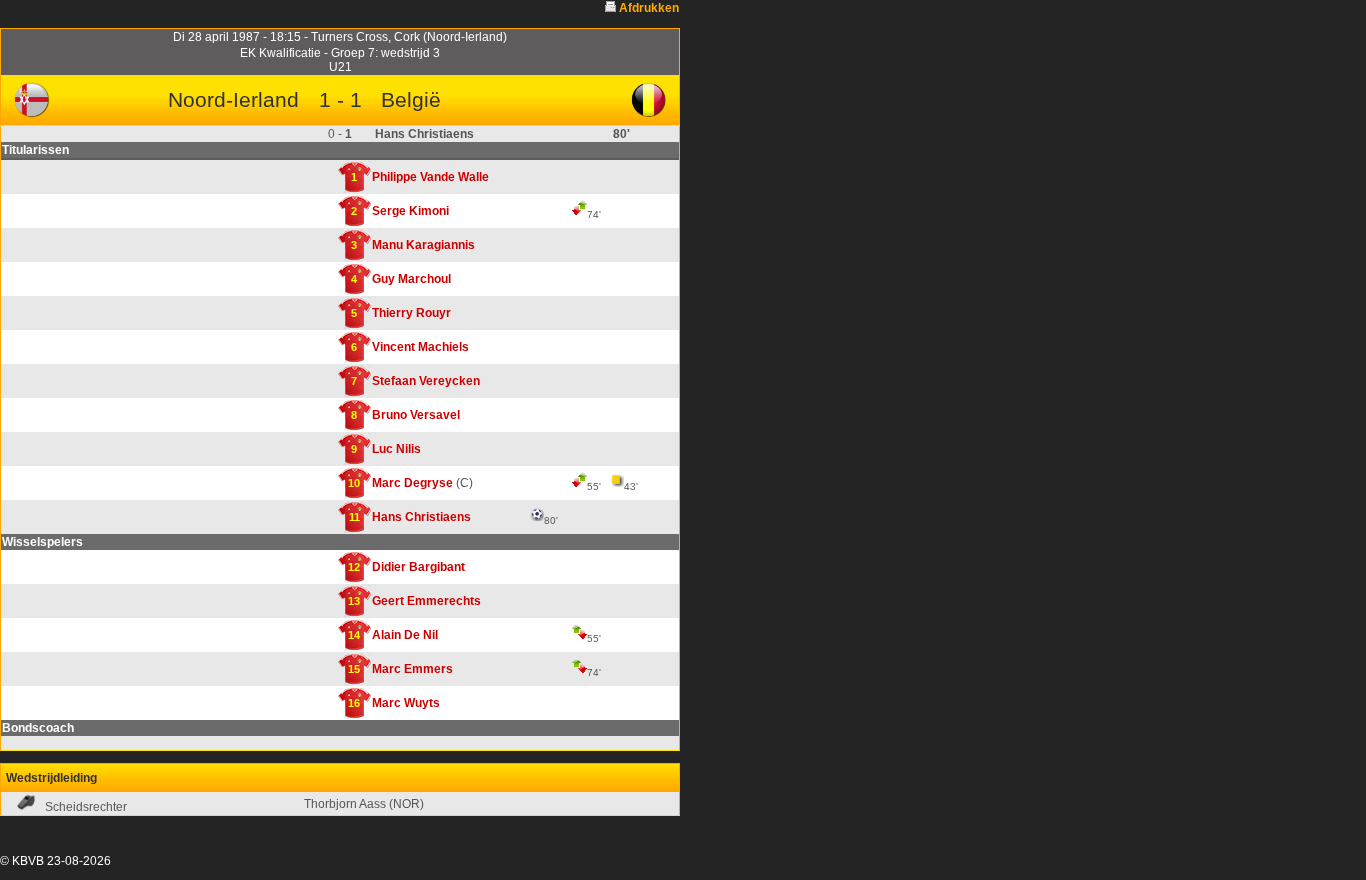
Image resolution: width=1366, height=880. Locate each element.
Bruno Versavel (416, 415)
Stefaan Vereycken (426, 381)
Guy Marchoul (411, 279)
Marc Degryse (412, 483)
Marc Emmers (412, 669)
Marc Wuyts (406, 703)
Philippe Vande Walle (430, 177)
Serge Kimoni (410, 211)
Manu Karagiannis (423, 245)
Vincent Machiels (420, 347)
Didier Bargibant (418, 567)
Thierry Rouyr (411, 313)
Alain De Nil (405, 635)
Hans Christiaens (421, 517)
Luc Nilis (396, 449)
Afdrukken (649, 8)
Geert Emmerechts (426, 601)
